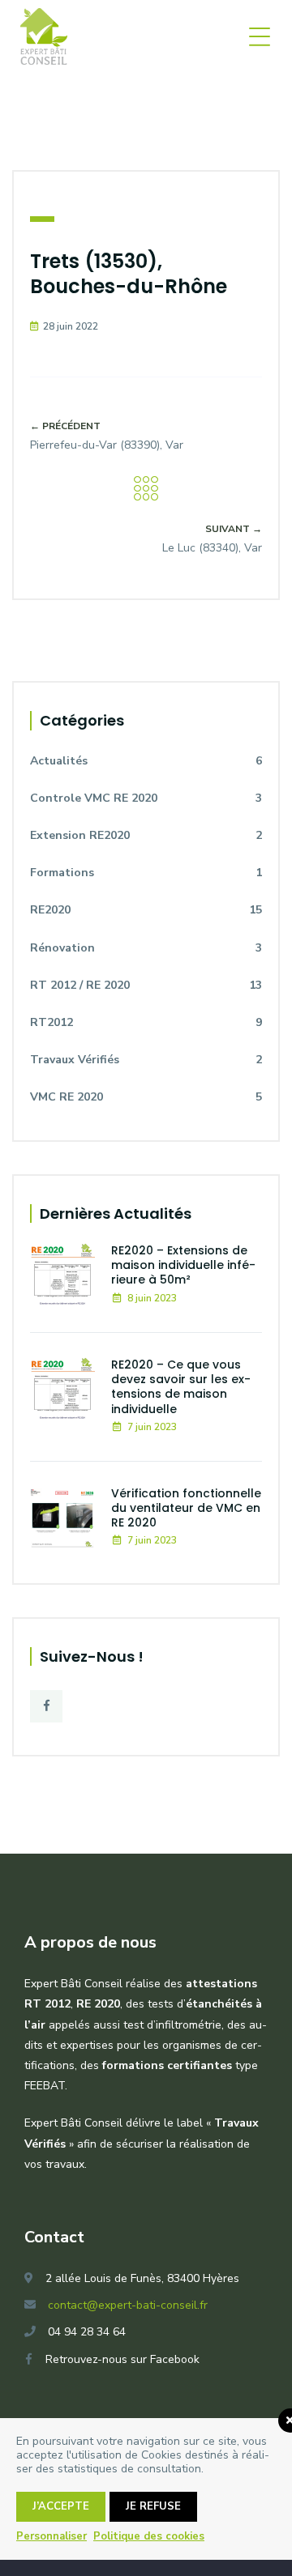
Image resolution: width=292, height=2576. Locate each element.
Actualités (146, 761)
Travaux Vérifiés (146, 1060)
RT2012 (146, 1022)
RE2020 (146, 910)
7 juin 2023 (152, 1427)
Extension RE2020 (146, 835)
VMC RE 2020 (146, 1097)
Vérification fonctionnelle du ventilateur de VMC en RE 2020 (186, 1508)
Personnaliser (52, 2536)
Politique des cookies (149, 2536)
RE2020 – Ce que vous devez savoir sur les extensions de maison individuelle (181, 1387)
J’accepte (61, 2506)
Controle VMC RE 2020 (146, 798)
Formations (146, 873)
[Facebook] (46, 1706)
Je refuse (153, 2506)
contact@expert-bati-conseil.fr (128, 2305)
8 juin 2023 (152, 1298)
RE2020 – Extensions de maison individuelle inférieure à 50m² (183, 1265)
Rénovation (146, 948)
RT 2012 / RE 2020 (146, 985)
